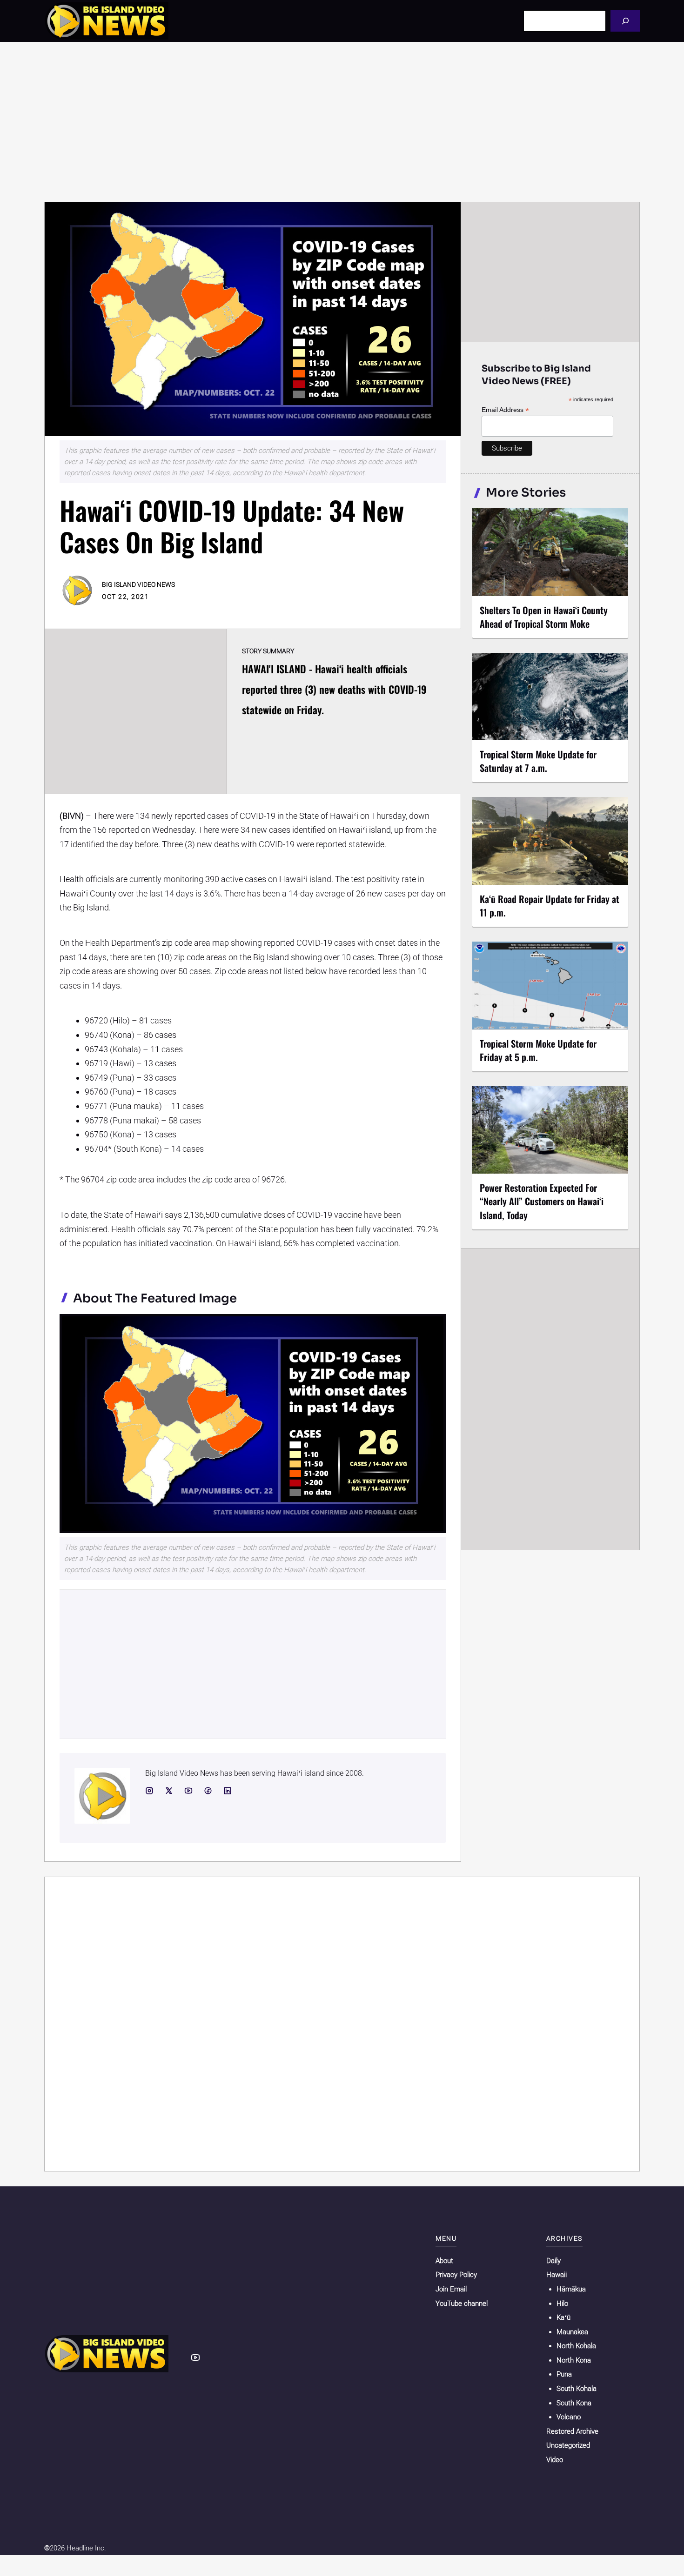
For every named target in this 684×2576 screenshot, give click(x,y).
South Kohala (577, 2389)
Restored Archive (572, 2431)
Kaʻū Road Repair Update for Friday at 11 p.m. (550, 906)
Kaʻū (563, 2317)
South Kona (574, 2403)
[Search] (625, 21)
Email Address (505, 410)
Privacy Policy (456, 2275)
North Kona (574, 2360)
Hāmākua (571, 2289)
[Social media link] (149, 1791)
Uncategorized (568, 2445)
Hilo (562, 2304)
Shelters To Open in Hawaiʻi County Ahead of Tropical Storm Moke (544, 617)
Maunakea (572, 2332)
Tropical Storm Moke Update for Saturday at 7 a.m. (538, 761)
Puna (564, 2374)
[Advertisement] (342, 122)
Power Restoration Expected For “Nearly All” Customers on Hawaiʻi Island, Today (542, 1201)
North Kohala (576, 2346)
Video (555, 2460)
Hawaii (557, 2275)
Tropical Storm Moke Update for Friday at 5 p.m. (538, 1050)
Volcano (569, 2417)
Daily (553, 2261)
